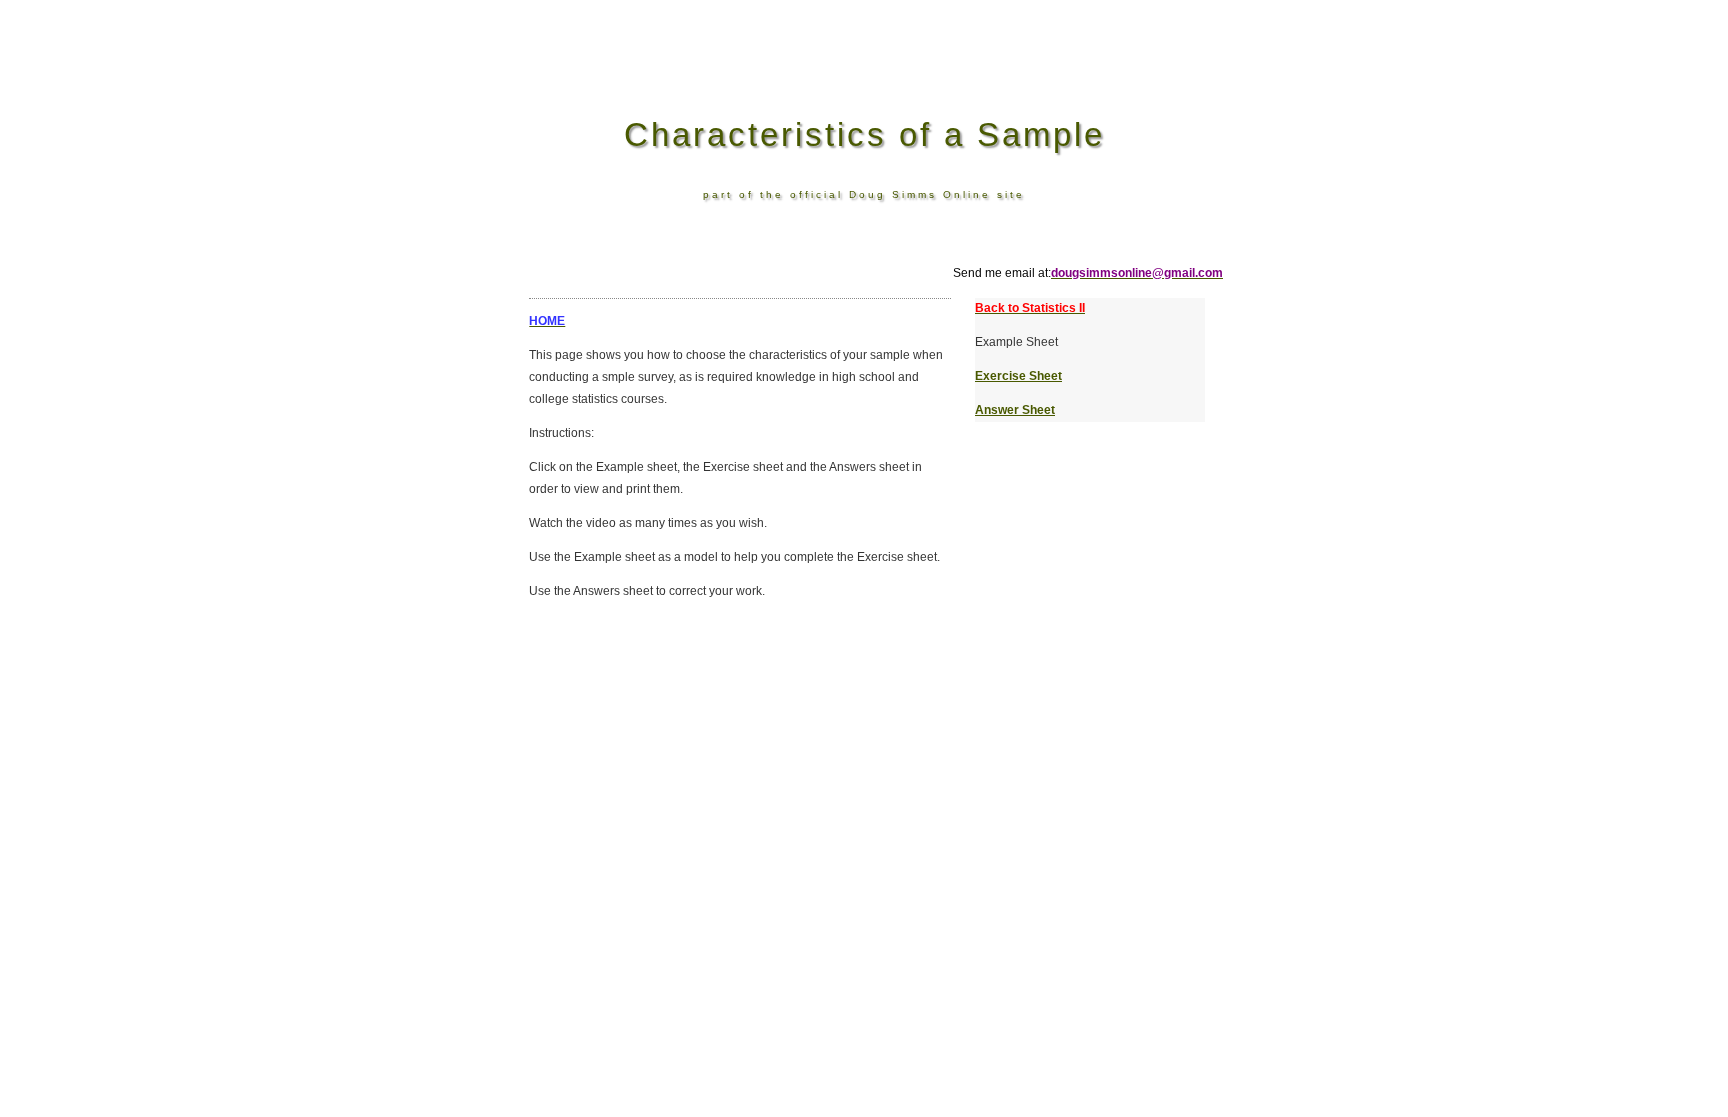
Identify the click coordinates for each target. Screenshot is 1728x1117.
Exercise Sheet (1018, 376)
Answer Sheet (1015, 410)
